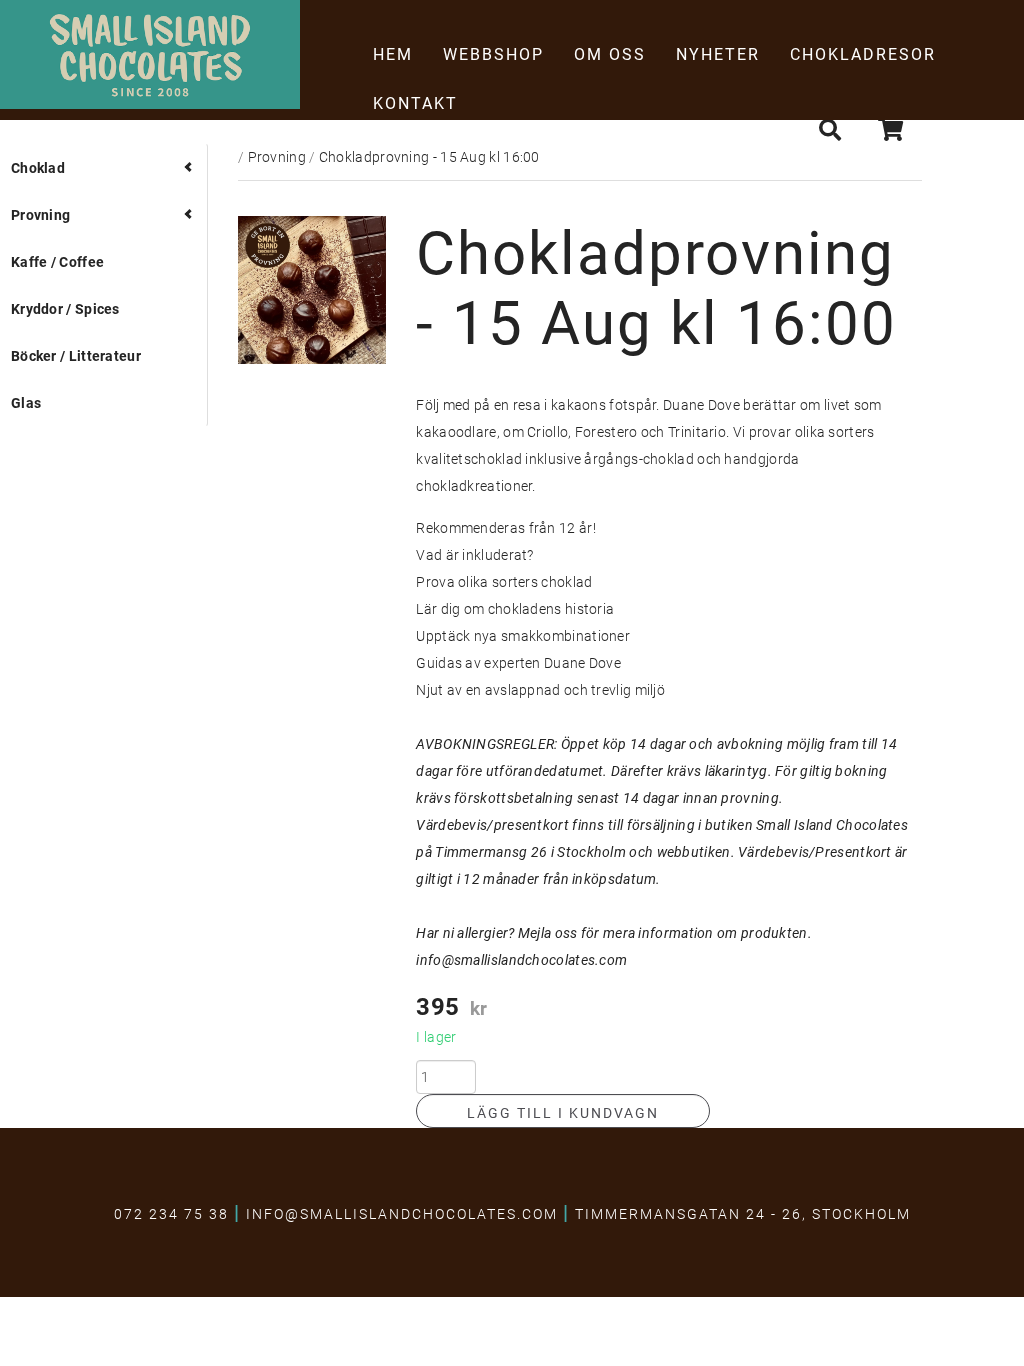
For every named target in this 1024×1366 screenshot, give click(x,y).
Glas (26, 402)
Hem (393, 53)
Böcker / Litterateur (76, 355)
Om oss (610, 53)
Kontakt (415, 102)
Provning (40, 214)
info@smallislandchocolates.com (521, 959)
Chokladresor (863, 53)
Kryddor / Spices (65, 308)
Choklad (38, 167)
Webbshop (493, 53)
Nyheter (718, 53)
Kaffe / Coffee (57, 261)
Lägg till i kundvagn (563, 1112)
